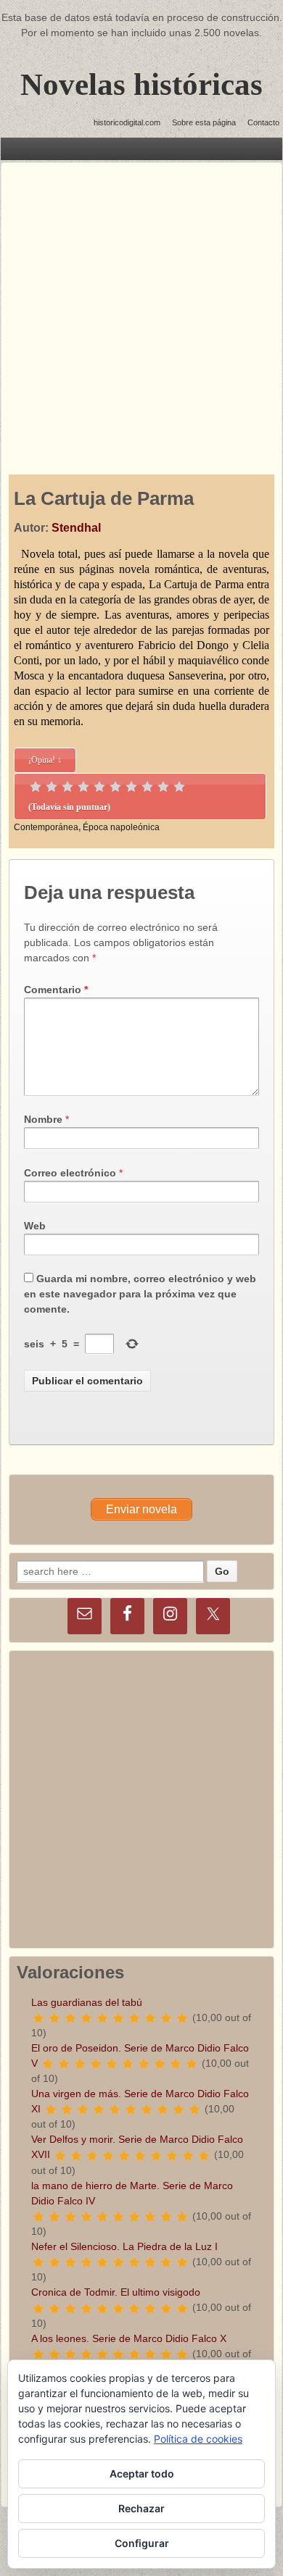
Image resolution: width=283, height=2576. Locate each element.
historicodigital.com (127, 122)
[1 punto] (36, 787)
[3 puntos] (67, 787)
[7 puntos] (131, 787)
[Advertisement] (141, 304)
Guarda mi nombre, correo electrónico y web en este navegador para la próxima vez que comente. (140, 1294)
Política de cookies (198, 2439)
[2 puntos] (52, 787)
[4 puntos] (83, 787)
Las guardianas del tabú (87, 2002)
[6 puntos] (115, 787)
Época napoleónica (121, 827)
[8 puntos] (147, 787)
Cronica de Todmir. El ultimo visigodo (116, 2292)
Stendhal (76, 528)
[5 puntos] (99, 787)
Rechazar (141, 2508)
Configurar (142, 2543)
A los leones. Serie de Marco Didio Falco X (129, 2338)
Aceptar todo (142, 2473)
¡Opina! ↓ (45, 760)
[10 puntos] (179, 787)
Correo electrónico (70, 1173)
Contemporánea (46, 827)
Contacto (263, 122)
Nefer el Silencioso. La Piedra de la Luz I (124, 2246)
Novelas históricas (141, 84)
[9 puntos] (163, 787)
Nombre (43, 1119)
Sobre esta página (204, 122)
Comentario (56, 990)
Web (35, 1226)
